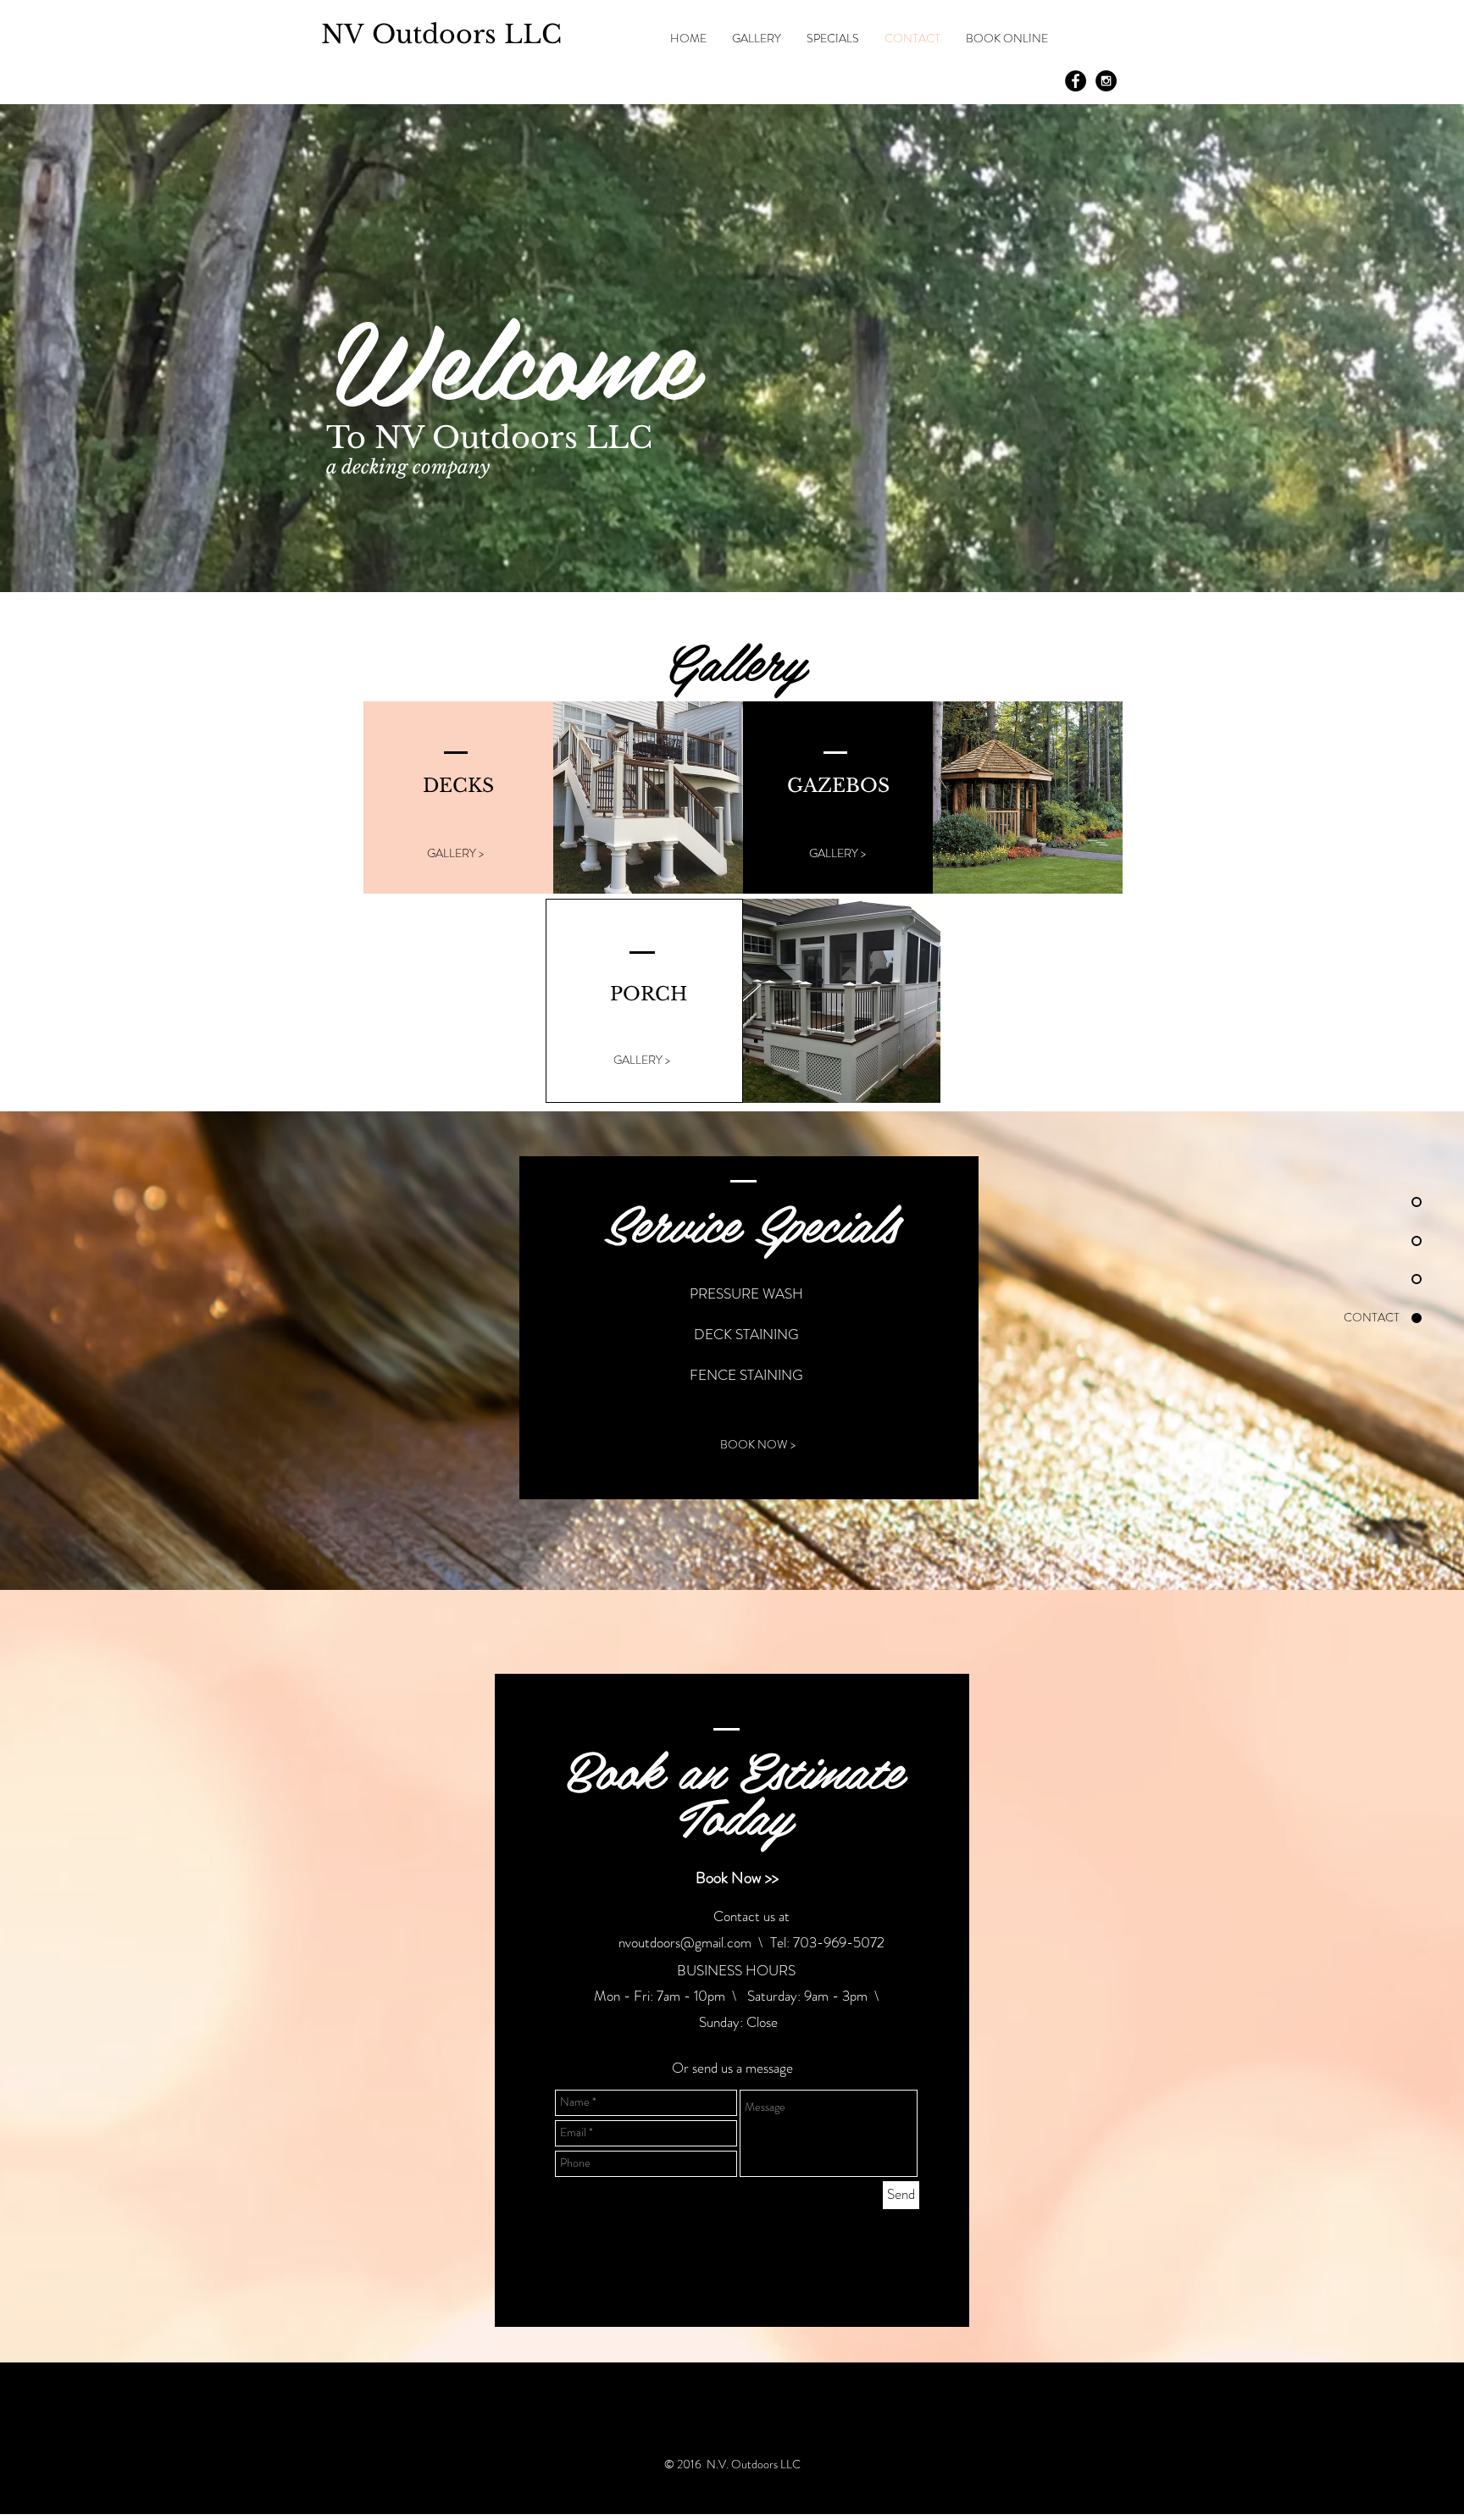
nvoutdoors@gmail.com (685, 1942)
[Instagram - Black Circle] (1106, 81)
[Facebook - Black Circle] (1076, 81)
